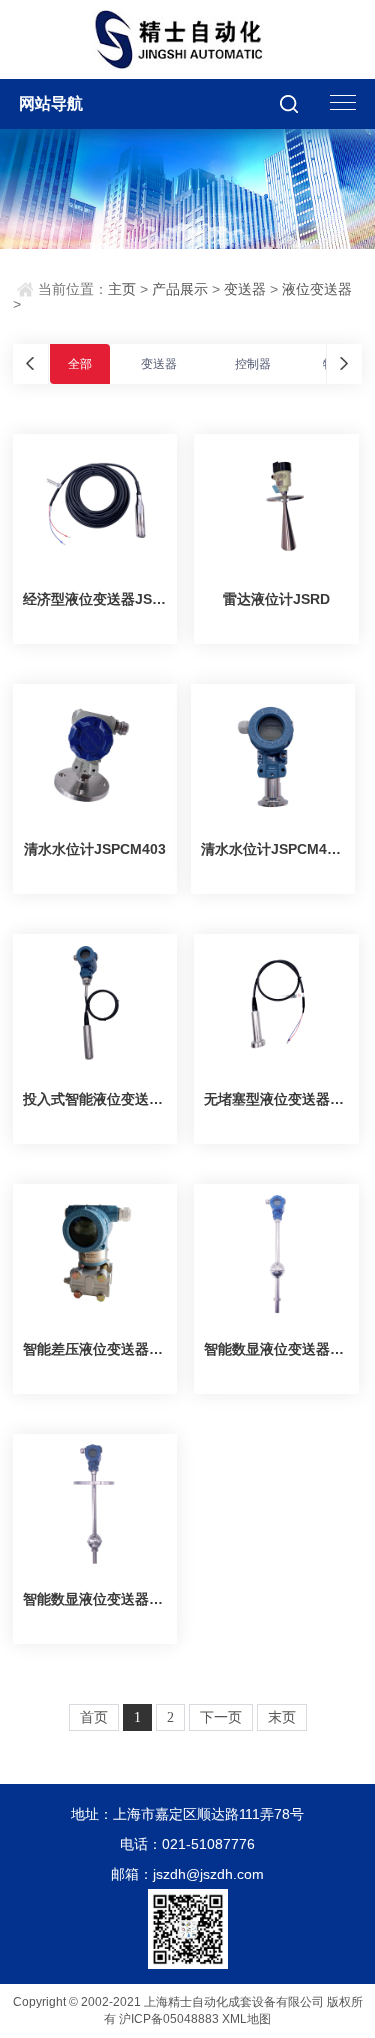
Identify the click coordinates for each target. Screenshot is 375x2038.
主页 (122, 289)
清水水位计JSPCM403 (95, 849)
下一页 (221, 1717)
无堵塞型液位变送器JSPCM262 (276, 1099)
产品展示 (180, 289)
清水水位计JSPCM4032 (273, 849)
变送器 (245, 289)
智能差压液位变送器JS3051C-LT (95, 1349)
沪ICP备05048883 (169, 2019)
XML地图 (246, 2019)
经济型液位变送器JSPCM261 (95, 599)
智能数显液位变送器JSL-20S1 (276, 1349)
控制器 (253, 364)
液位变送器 (317, 289)
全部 (80, 364)
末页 (282, 1717)
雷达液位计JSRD (276, 599)
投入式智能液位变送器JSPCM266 (95, 1099)
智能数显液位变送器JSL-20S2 (95, 1599)
